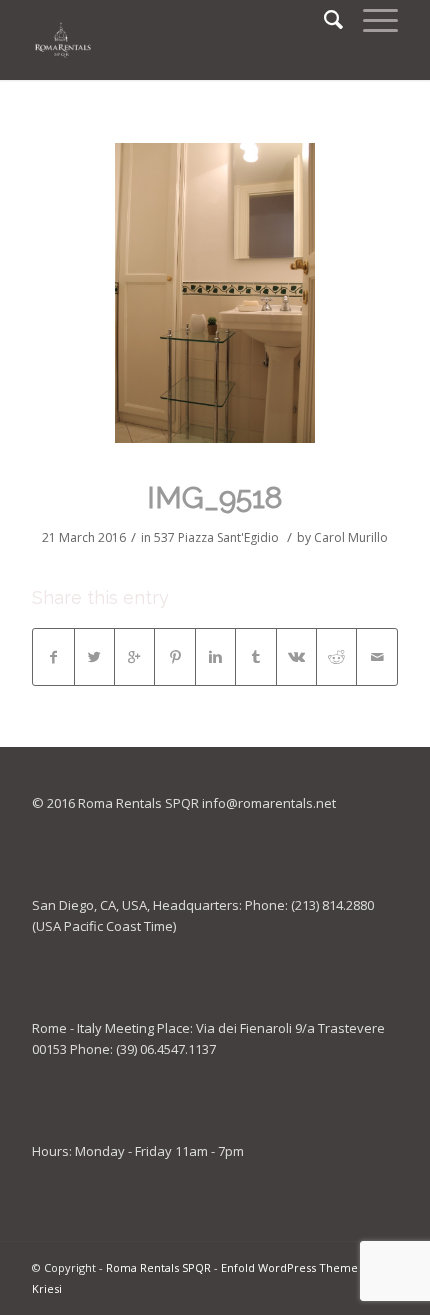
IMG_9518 (215, 497)
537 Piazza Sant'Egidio (216, 537)
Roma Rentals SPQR (158, 1267)
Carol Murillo (351, 537)
